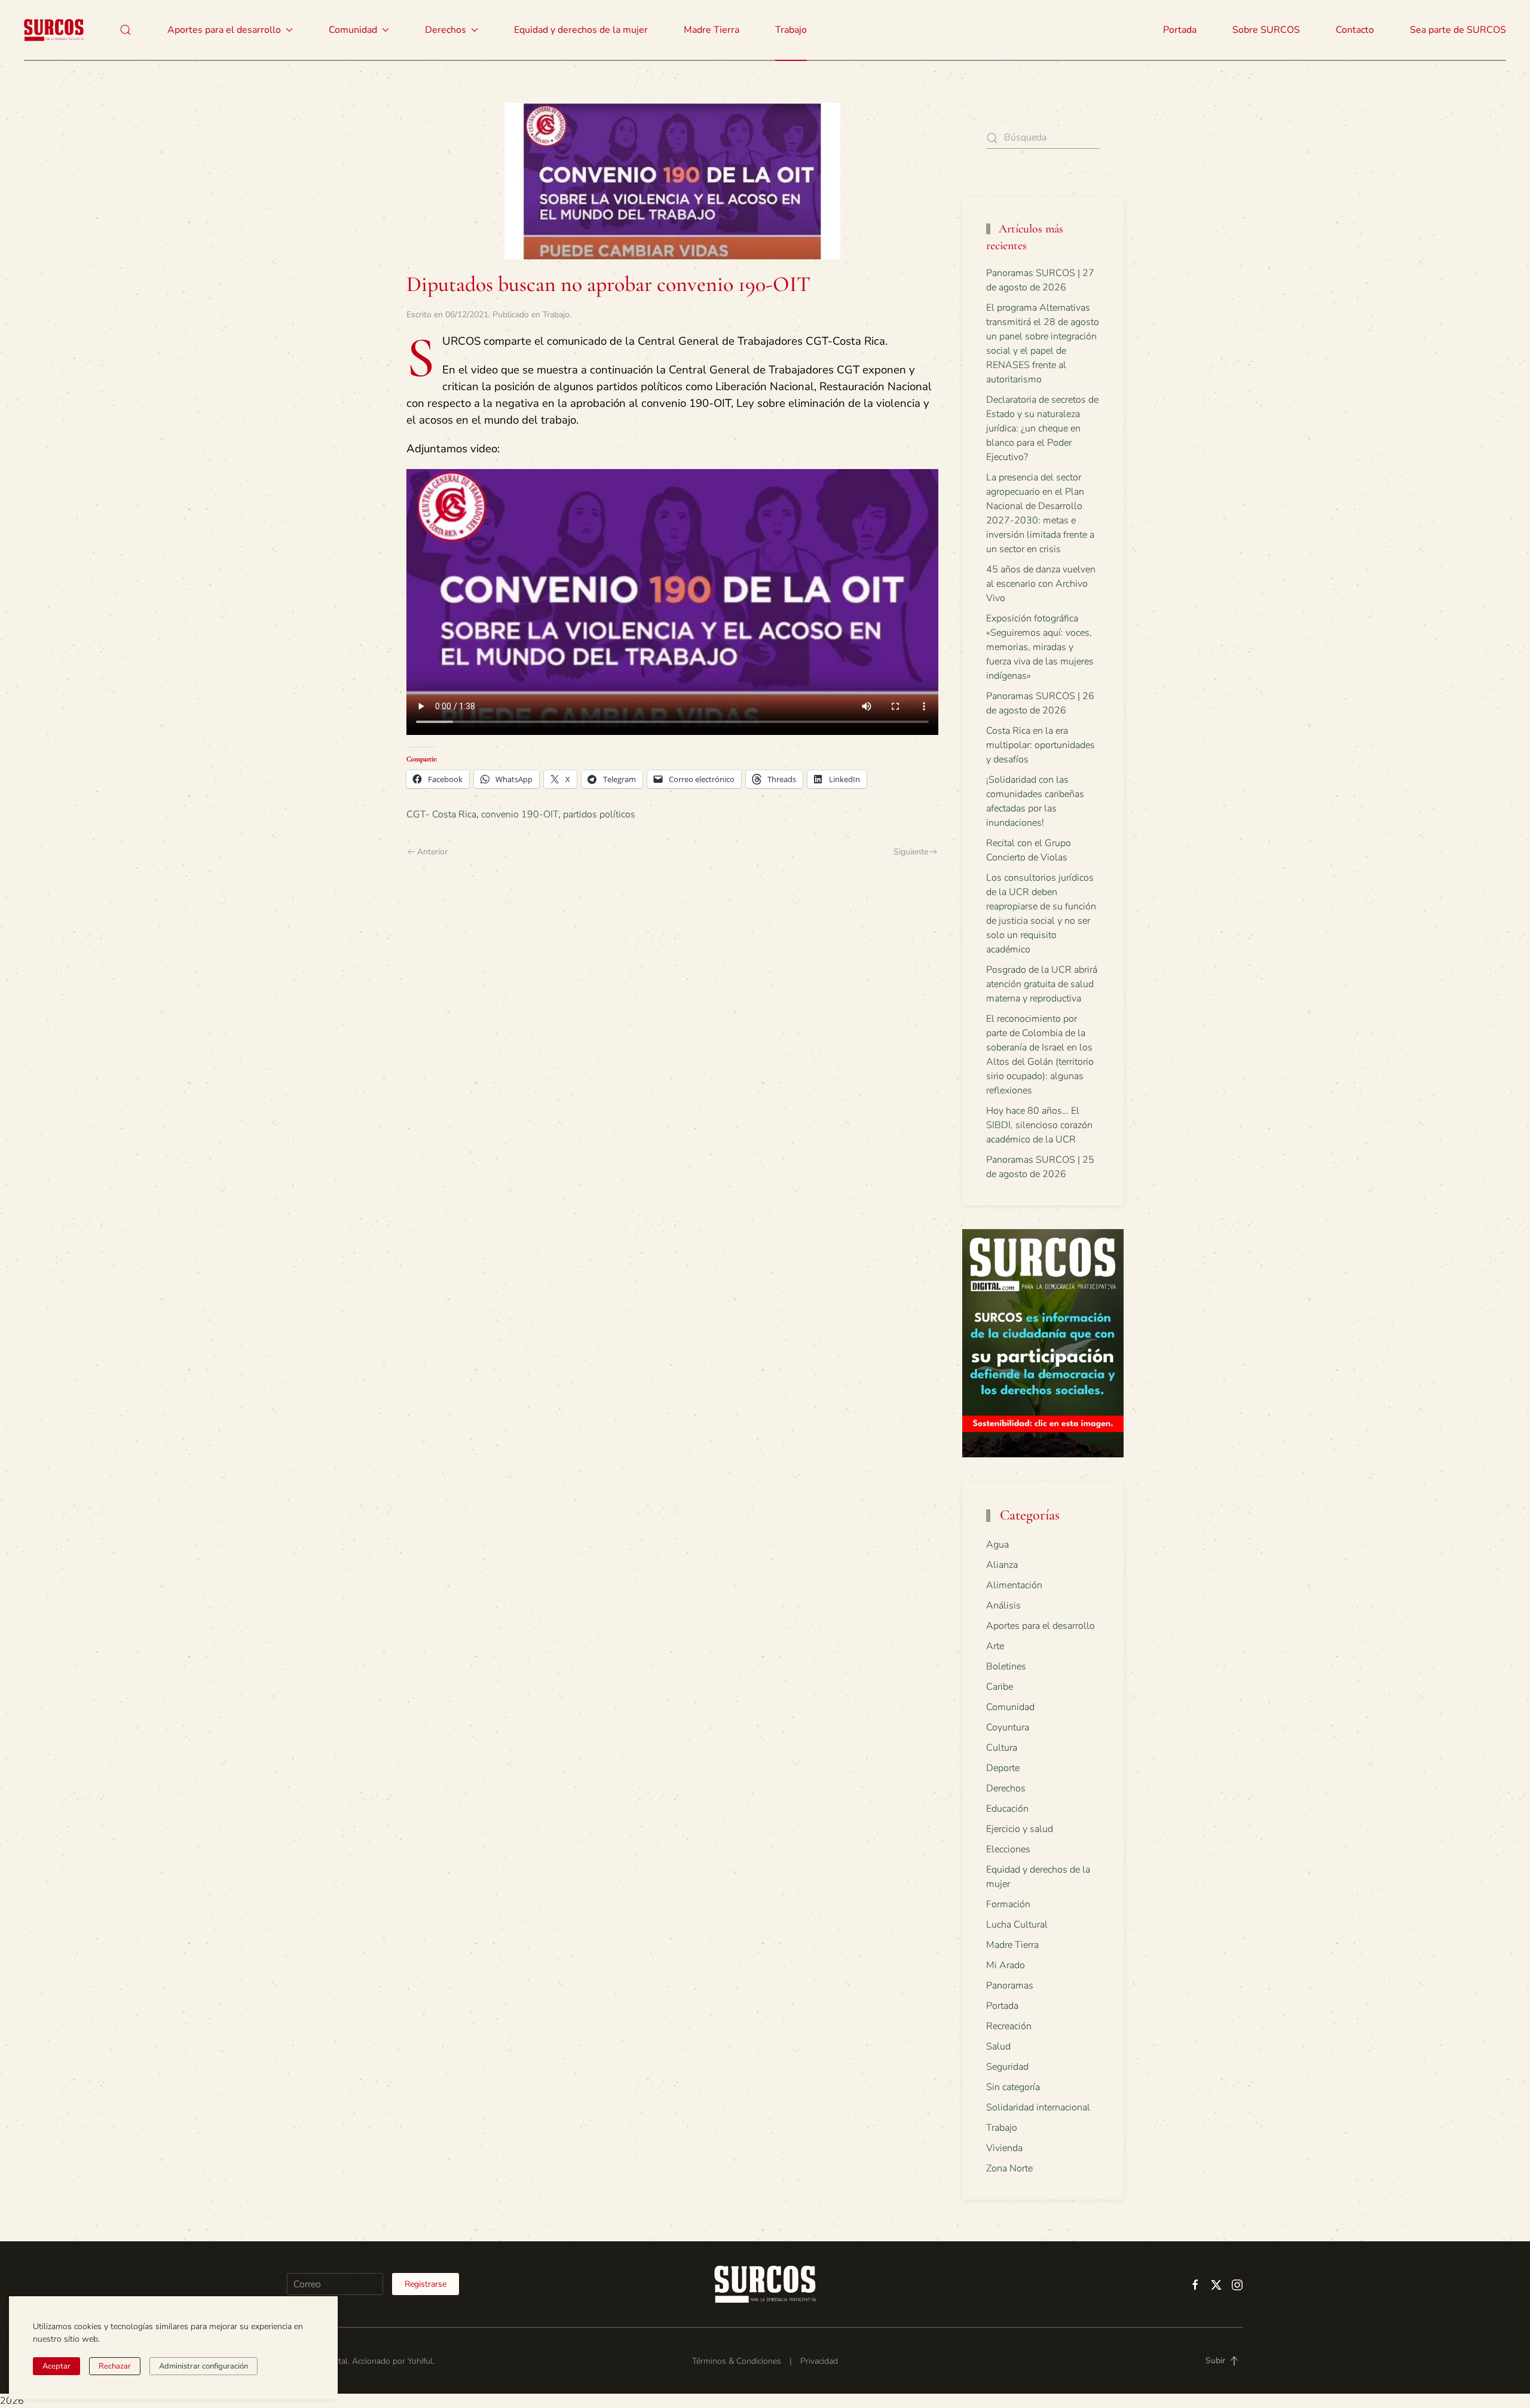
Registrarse (426, 2284)
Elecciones (1008, 1849)
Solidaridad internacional (1038, 2107)
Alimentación (1014, 1585)
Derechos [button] (446, 30)
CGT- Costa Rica (441, 814)
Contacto (1355, 30)
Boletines (1006, 1666)
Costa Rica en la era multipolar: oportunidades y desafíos (1041, 745)
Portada (1180, 30)
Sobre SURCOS (1266, 30)
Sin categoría (1013, 2087)
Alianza (1002, 1565)
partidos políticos (599, 814)
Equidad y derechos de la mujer (581, 30)
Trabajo (791, 30)
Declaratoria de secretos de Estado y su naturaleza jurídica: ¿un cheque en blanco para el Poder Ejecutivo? (1042, 428)
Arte (995, 1646)
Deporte (1003, 1768)
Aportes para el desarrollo (1041, 1626)
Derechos (1006, 1788)
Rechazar (115, 2366)
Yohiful (420, 2361)
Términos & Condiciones (737, 2361)
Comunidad (1010, 1707)
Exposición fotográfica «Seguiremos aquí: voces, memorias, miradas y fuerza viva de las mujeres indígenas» (1040, 647)
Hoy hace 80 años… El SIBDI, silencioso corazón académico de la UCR (1039, 1125)
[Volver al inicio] (54, 30)
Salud (998, 2047)
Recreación (1009, 2026)
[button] (126, 30)
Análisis (1003, 1606)
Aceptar (56, 2366)
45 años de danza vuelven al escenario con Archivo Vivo (1041, 584)
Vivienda (1004, 2148)
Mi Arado (1006, 1965)
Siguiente (911, 852)
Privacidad (819, 2361)
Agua (997, 1545)
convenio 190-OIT (520, 814)
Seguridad (1007, 2067)
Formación (1008, 1904)
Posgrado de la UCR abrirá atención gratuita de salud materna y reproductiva (1042, 984)
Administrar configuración (204, 2366)
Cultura (1002, 1748)
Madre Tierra (712, 30)
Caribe (1000, 1687)
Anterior (432, 852)
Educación (1007, 1809)
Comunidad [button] (353, 30)
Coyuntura (1008, 1727)
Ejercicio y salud (1020, 1829)
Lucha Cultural (1017, 1925)
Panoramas (1010, 1986)
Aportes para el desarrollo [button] (224, 30)
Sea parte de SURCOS (1458, 30)
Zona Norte (1009, 2168)
